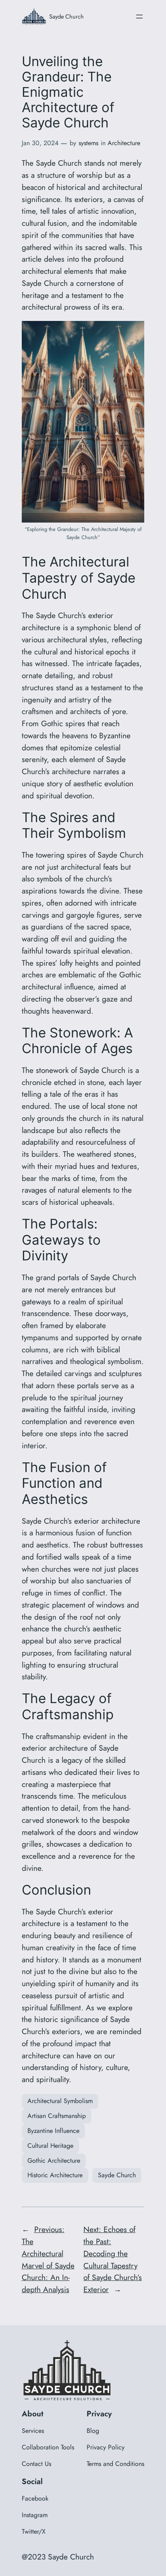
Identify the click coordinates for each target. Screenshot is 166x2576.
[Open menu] (139, 17)
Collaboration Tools (48, 2447)
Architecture (124, 143)
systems (88, 143)
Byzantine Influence (53, 2131)
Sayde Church (66, 16)
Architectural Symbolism (60, 2101)
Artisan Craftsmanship (57, 2116)
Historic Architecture (55, 2175)
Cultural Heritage (50, 2146)
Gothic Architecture (54, 2161)
